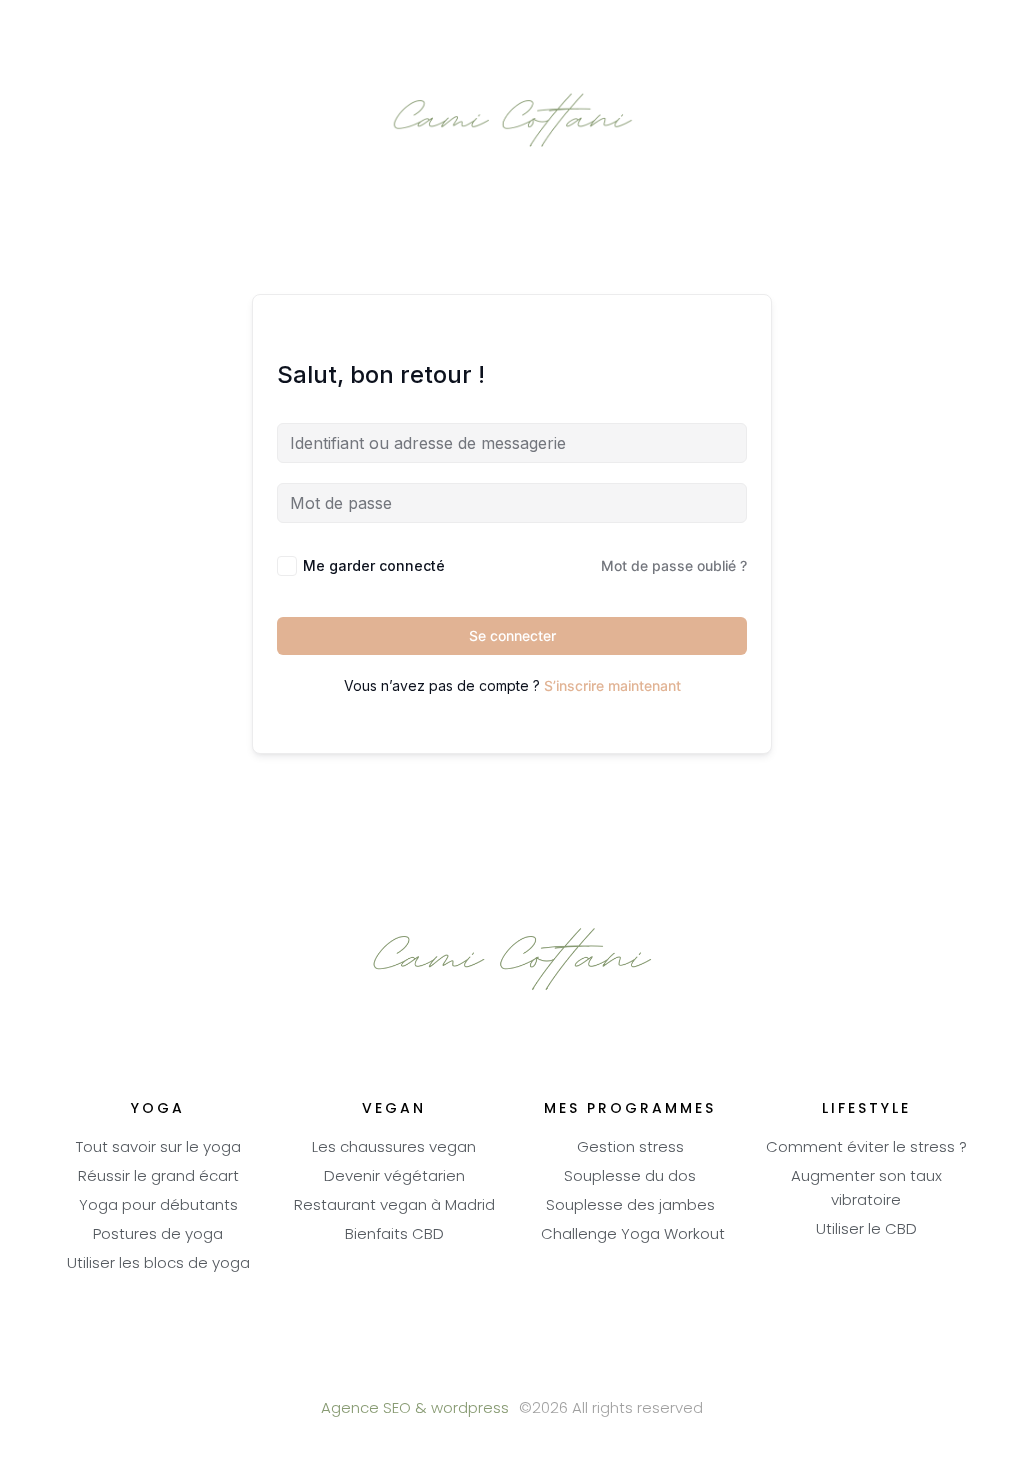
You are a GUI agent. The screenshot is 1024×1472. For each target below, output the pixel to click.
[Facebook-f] (457, 1372)
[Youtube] (512, 1372)
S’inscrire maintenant (612, 685)
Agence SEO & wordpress (415, 1409)
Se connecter (512, 635)
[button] (512, 26)
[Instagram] (567, 1372)
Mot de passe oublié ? (674, 565)
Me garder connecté (374, 565)
